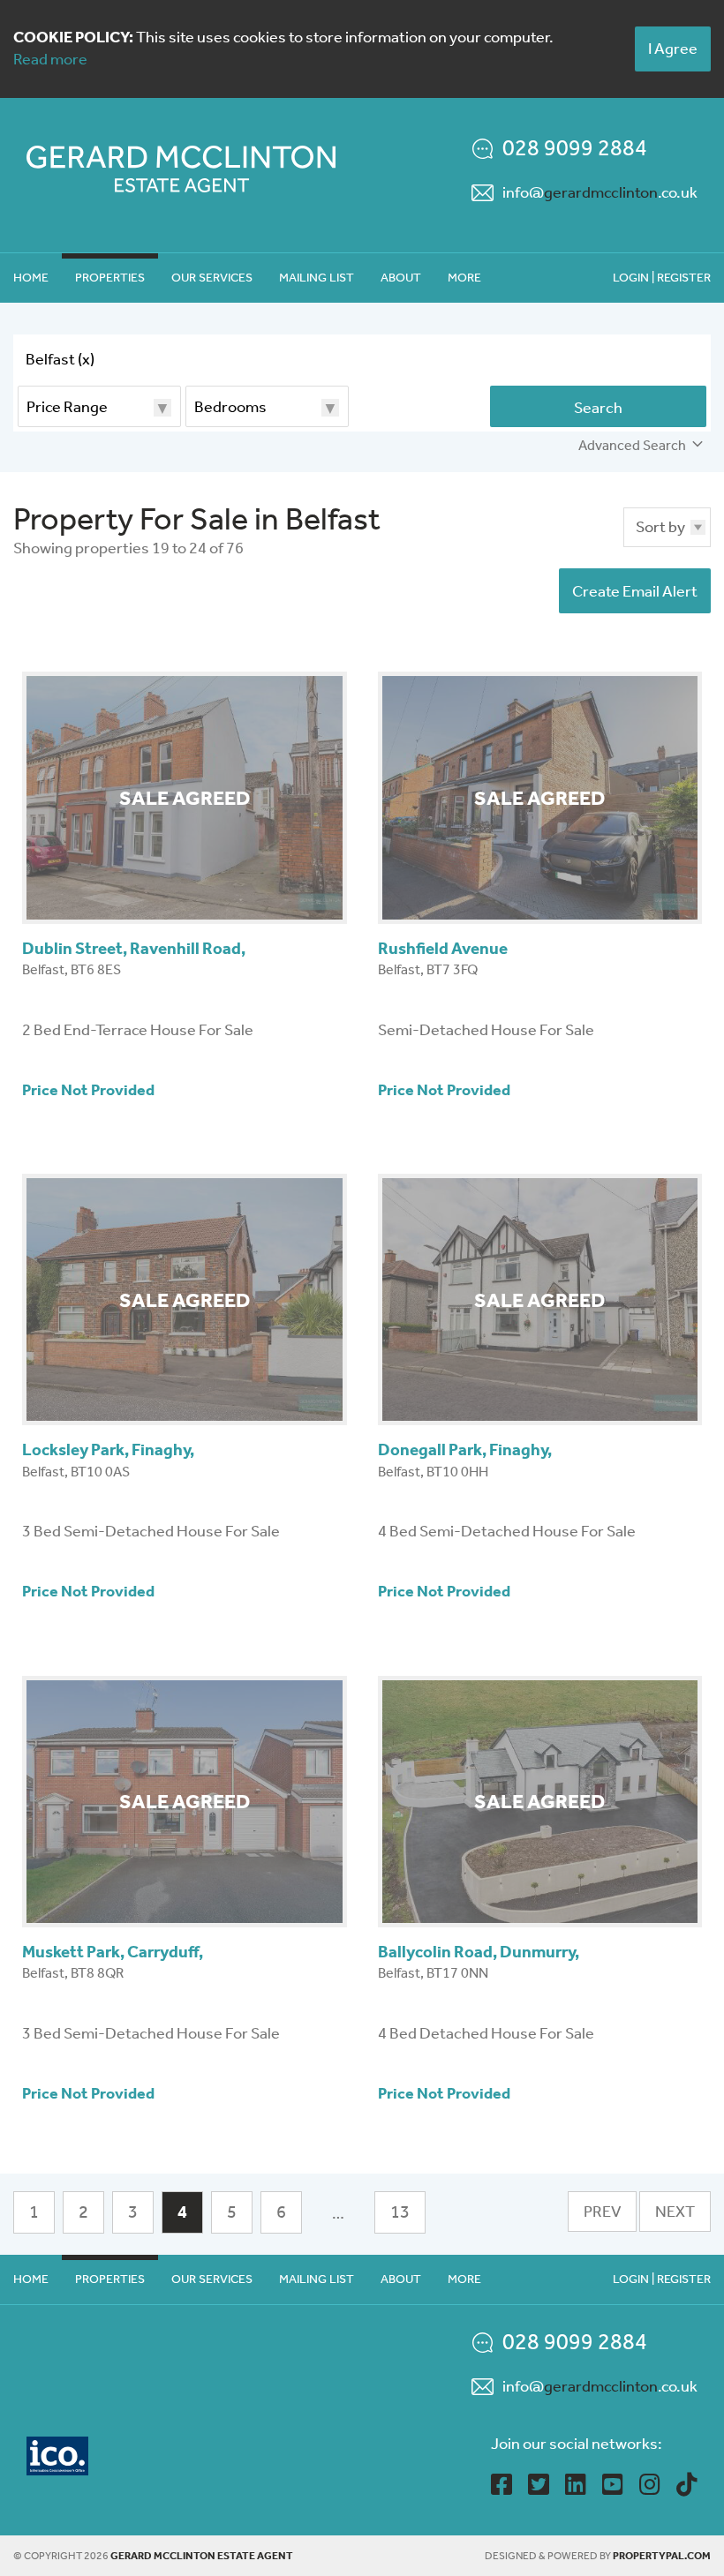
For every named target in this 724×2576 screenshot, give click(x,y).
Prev (602, 2212)
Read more (50, 59)
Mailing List (317, 278)
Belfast (60, 359)
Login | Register (662, 278)
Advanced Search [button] (632, 445)
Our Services (212, 278)
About (401, 278)
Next (675, 2212)
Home (31, 278)
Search (598, 408)
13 (400, 2212)
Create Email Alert (635, 591)
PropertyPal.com (662, 2556)
